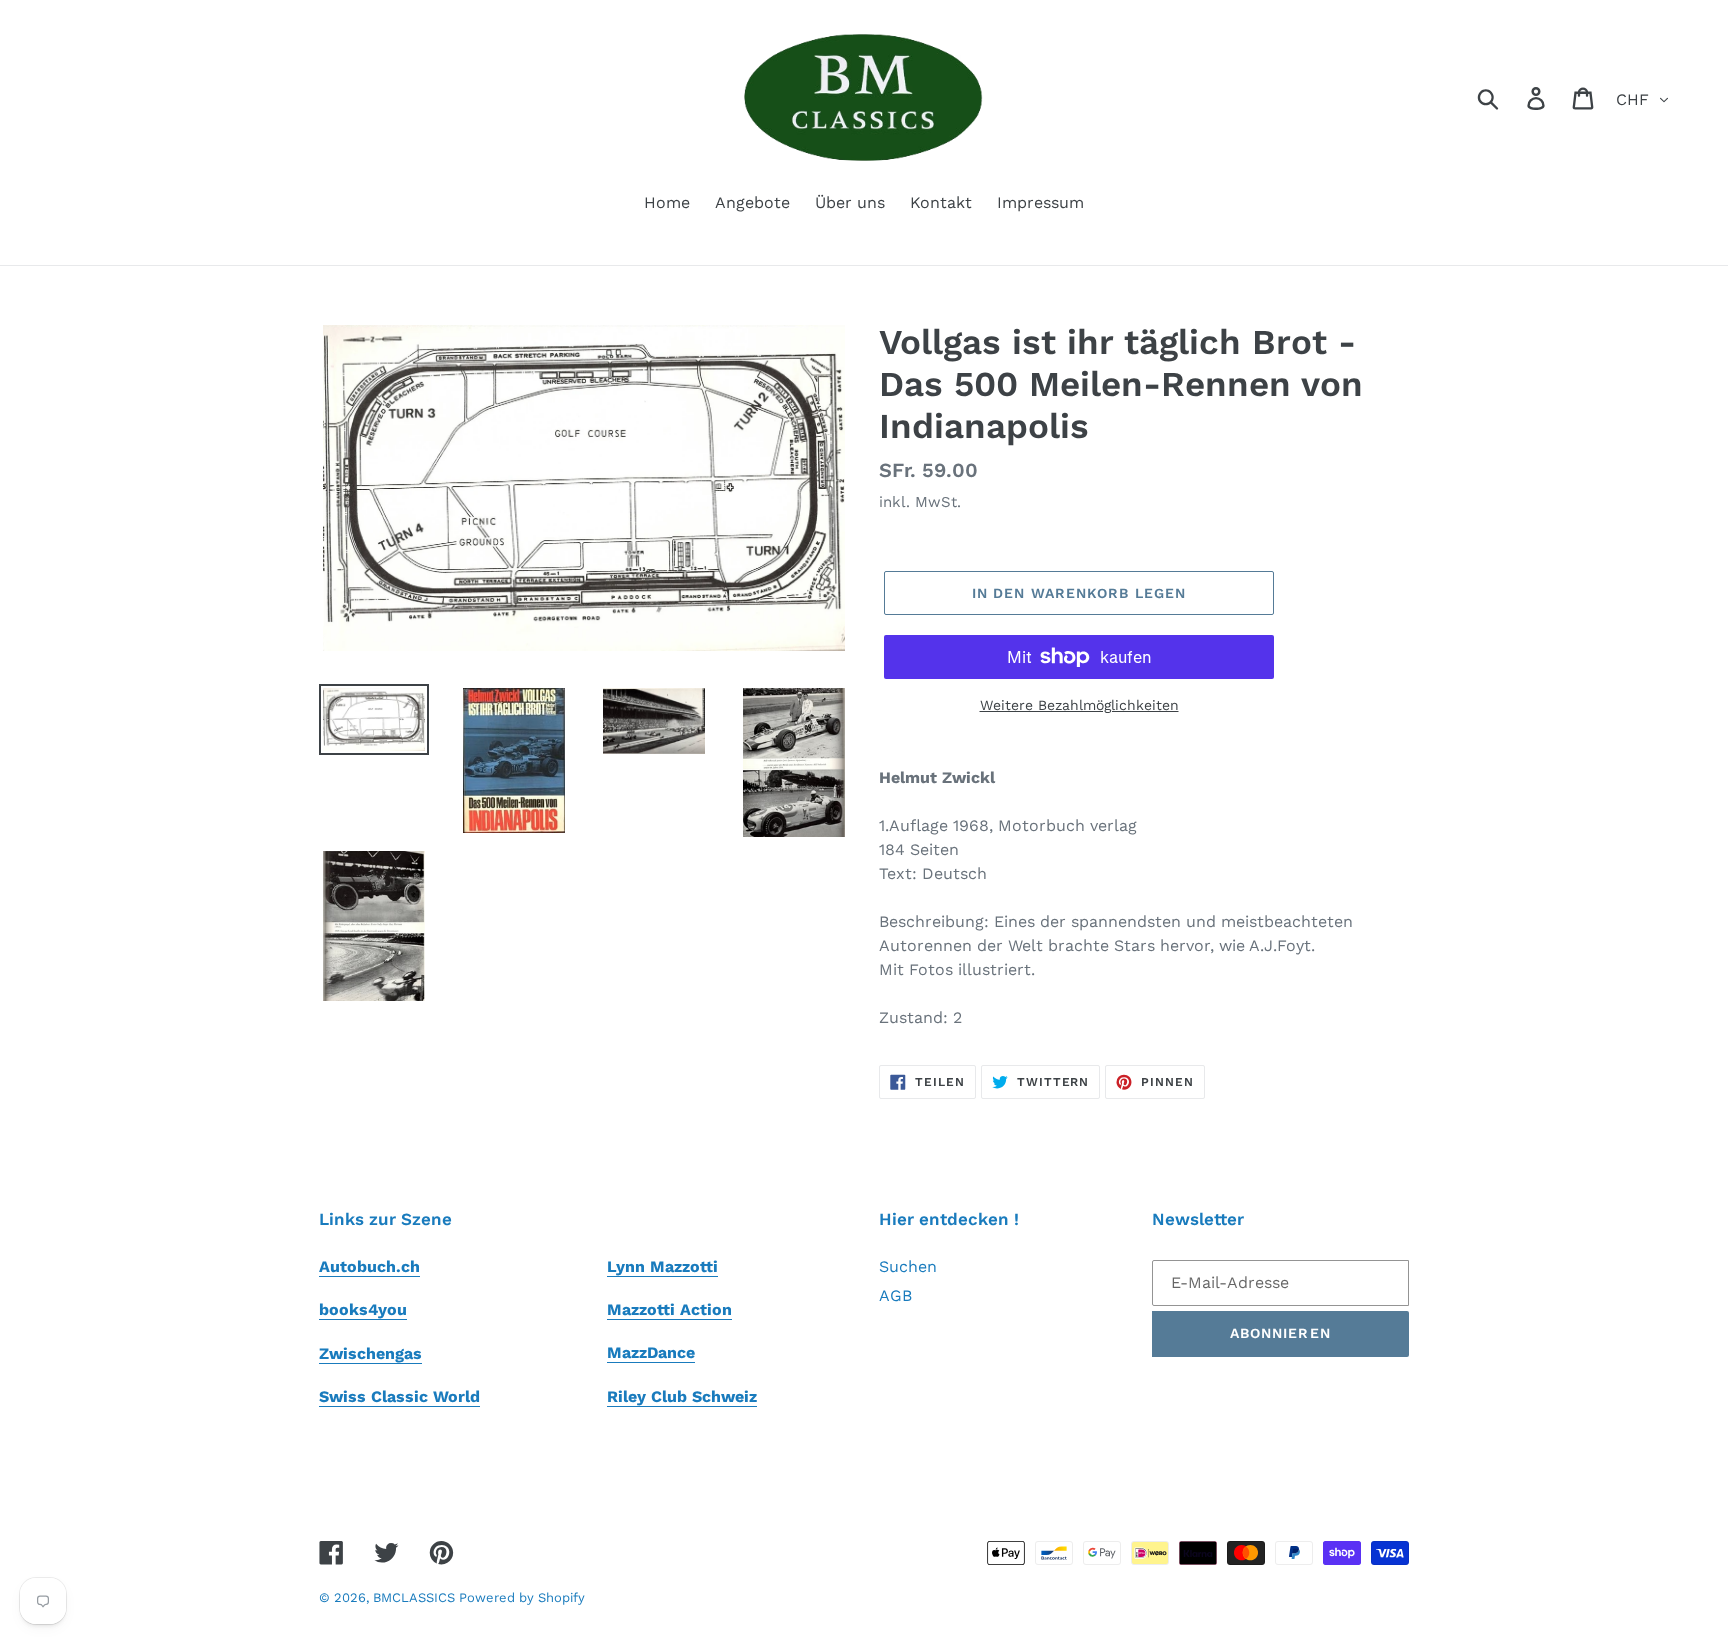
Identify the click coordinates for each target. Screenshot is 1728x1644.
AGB (895, 1295)
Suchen (908, 1266)
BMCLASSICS (416, 1597)
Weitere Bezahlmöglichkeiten (1079, 705)
